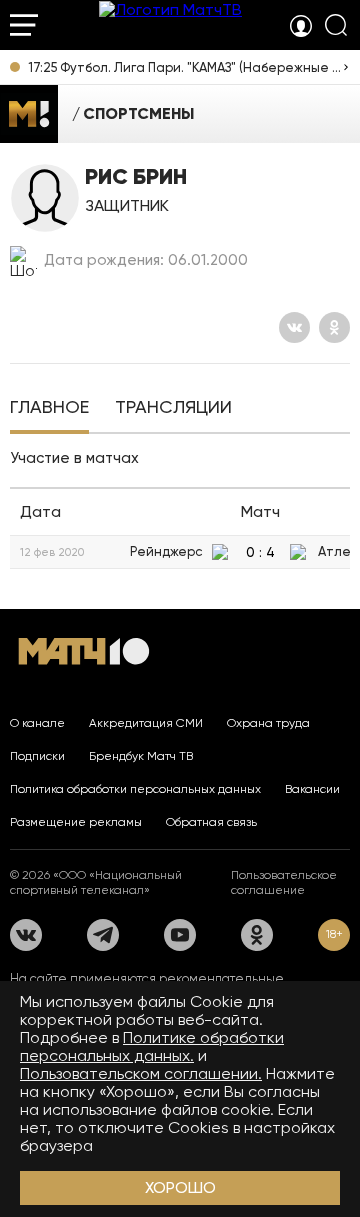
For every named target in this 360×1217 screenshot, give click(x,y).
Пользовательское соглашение (284, 882)
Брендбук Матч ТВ (141, 756)
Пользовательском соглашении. (141, 1073)
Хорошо (180, 1187)
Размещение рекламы (76, 822)
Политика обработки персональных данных (135, 789)
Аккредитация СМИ (146, 723)
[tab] (49, 409)
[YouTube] (180, 935)
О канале (37, 723)
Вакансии (312, 789)
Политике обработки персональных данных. (152, 1046)
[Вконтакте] (294, 327)
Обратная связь (211, 822)
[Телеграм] (103, 935)
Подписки (37, 756)
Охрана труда (268, 723)
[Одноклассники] (334, 327)
